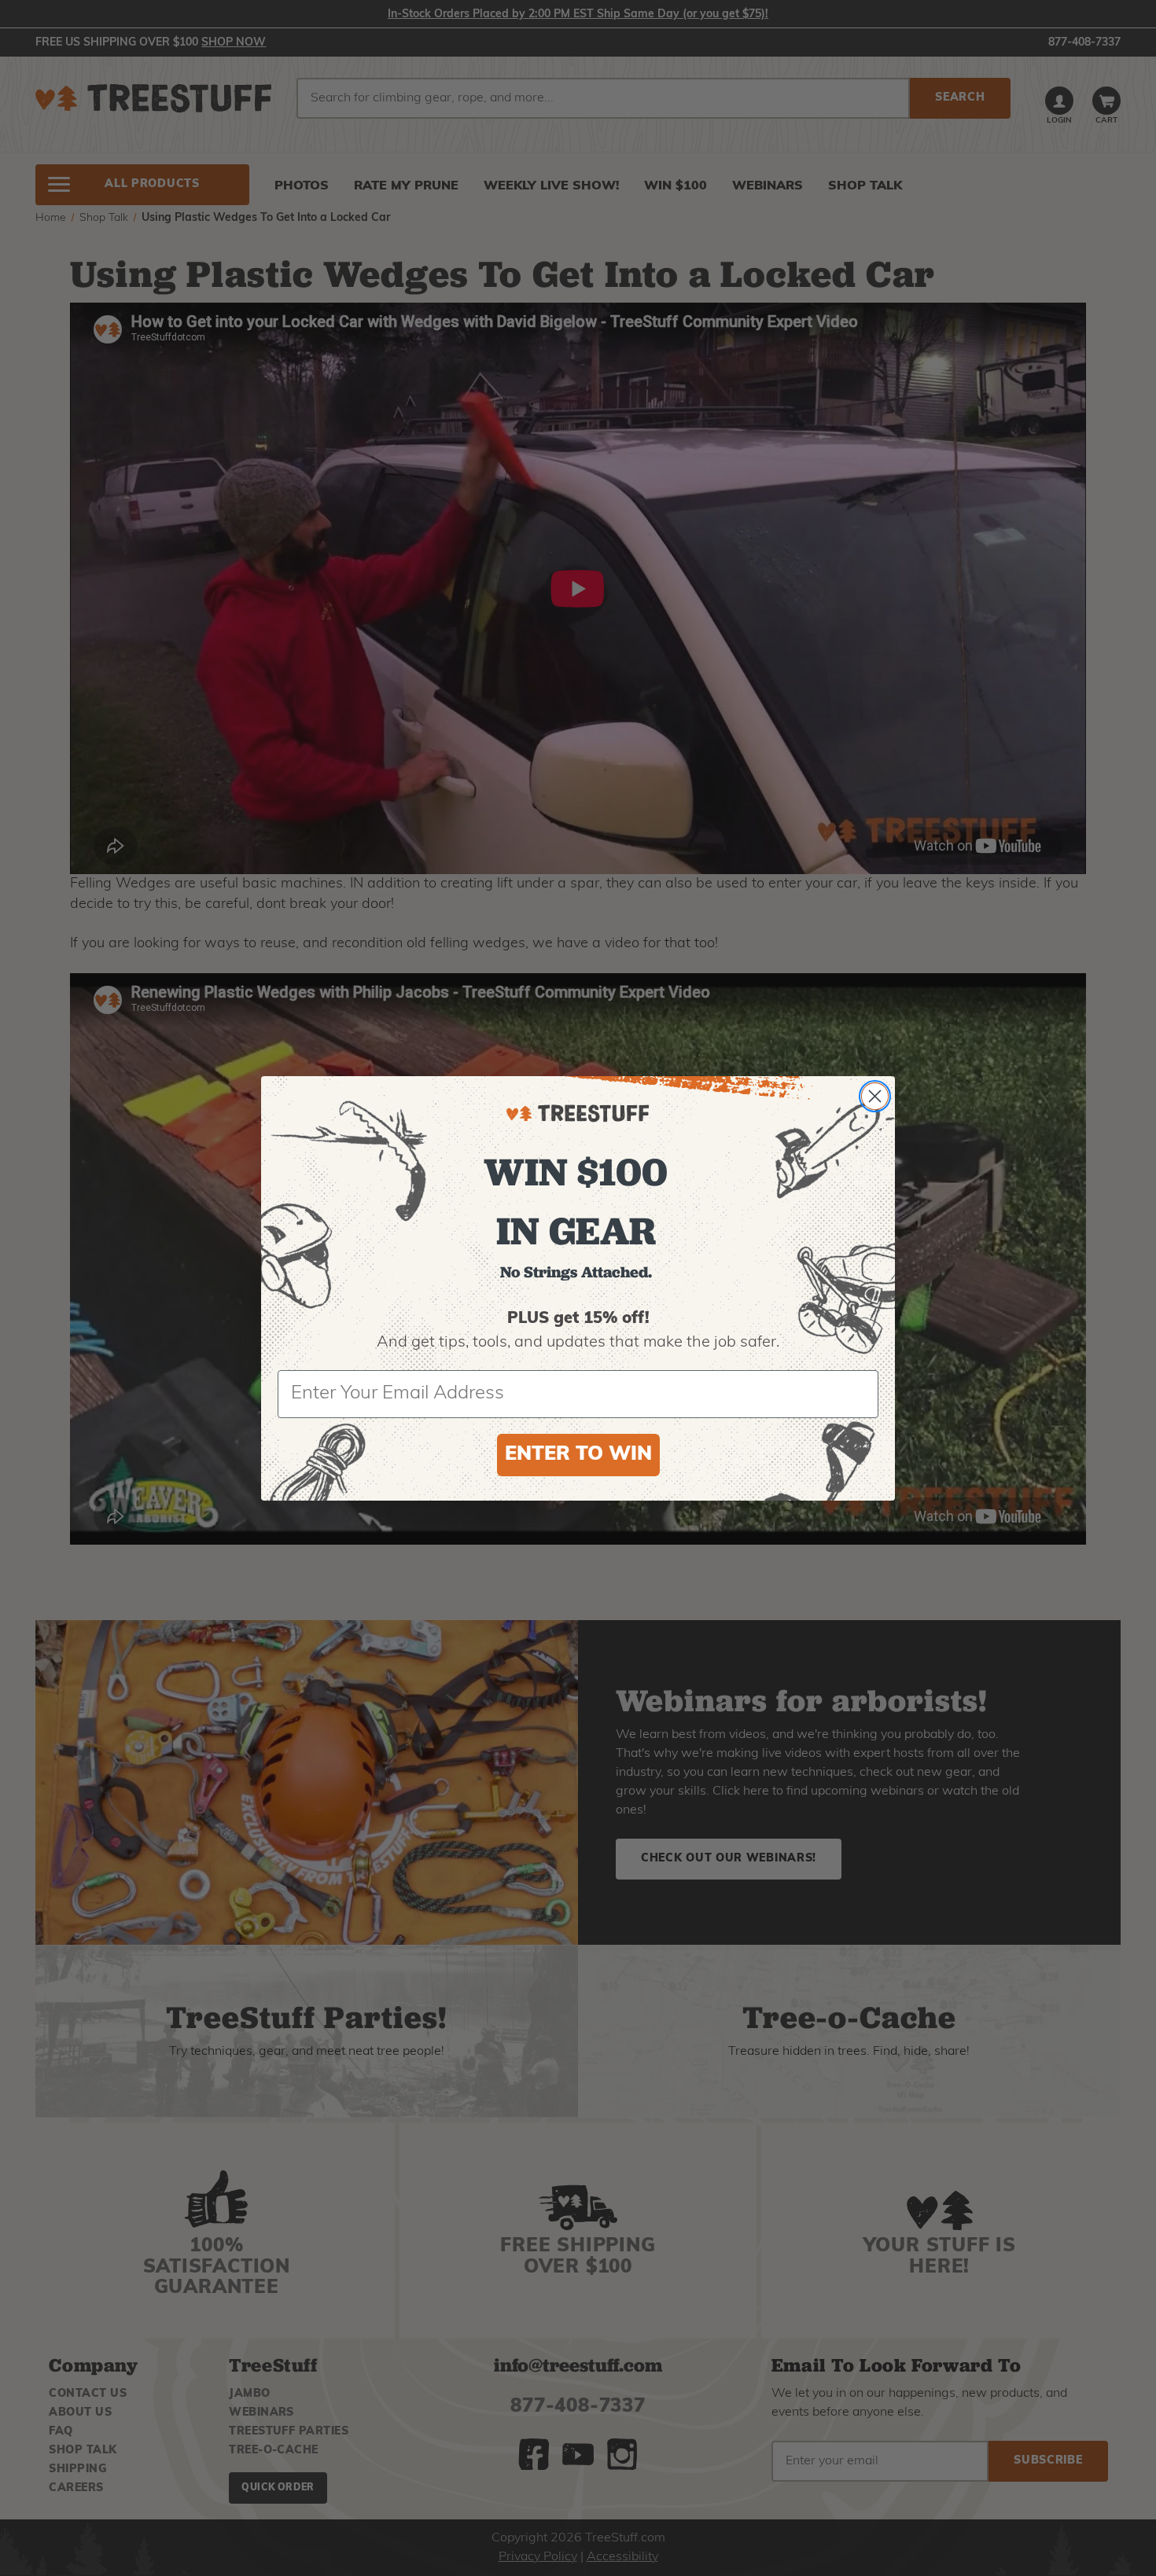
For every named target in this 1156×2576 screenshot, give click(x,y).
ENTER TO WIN (578, 1455)
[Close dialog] (875, 1096)
